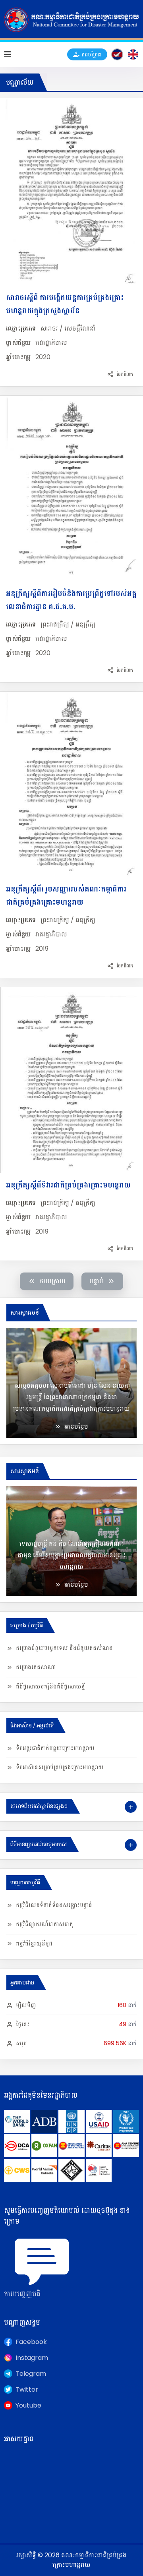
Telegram (31, 2374)
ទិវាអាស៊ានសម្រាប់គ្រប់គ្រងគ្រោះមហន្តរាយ (60, 1767)
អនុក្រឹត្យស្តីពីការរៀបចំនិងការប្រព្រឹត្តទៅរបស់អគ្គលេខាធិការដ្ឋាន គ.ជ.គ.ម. (71, 600)
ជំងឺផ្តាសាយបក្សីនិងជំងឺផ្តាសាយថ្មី (50, 1686)
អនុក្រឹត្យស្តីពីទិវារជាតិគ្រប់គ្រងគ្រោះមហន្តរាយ (68, 1185)
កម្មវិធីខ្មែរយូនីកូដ (34, 1944)
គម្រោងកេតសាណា (36, 1667)
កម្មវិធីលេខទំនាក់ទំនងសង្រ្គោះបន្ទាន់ (54, 1905)
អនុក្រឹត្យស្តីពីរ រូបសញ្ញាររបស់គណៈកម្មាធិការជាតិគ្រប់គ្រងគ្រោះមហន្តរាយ (66, 895)
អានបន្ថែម (76, 1426)
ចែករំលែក (125, 374)
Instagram (32, 2358)
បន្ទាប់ (96, 1281)
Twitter (27, 2389)
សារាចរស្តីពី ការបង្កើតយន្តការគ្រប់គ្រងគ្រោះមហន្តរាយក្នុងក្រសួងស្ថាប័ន (65, 304)
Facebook (31, 2342)
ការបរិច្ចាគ (91, 54)
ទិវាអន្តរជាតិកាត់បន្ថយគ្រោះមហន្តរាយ (55, 1748)
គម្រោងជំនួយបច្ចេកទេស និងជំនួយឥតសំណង (64, 1648)
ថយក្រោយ (53, 1281)
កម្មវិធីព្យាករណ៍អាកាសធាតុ (44, 1924)
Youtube (28, 2405)
